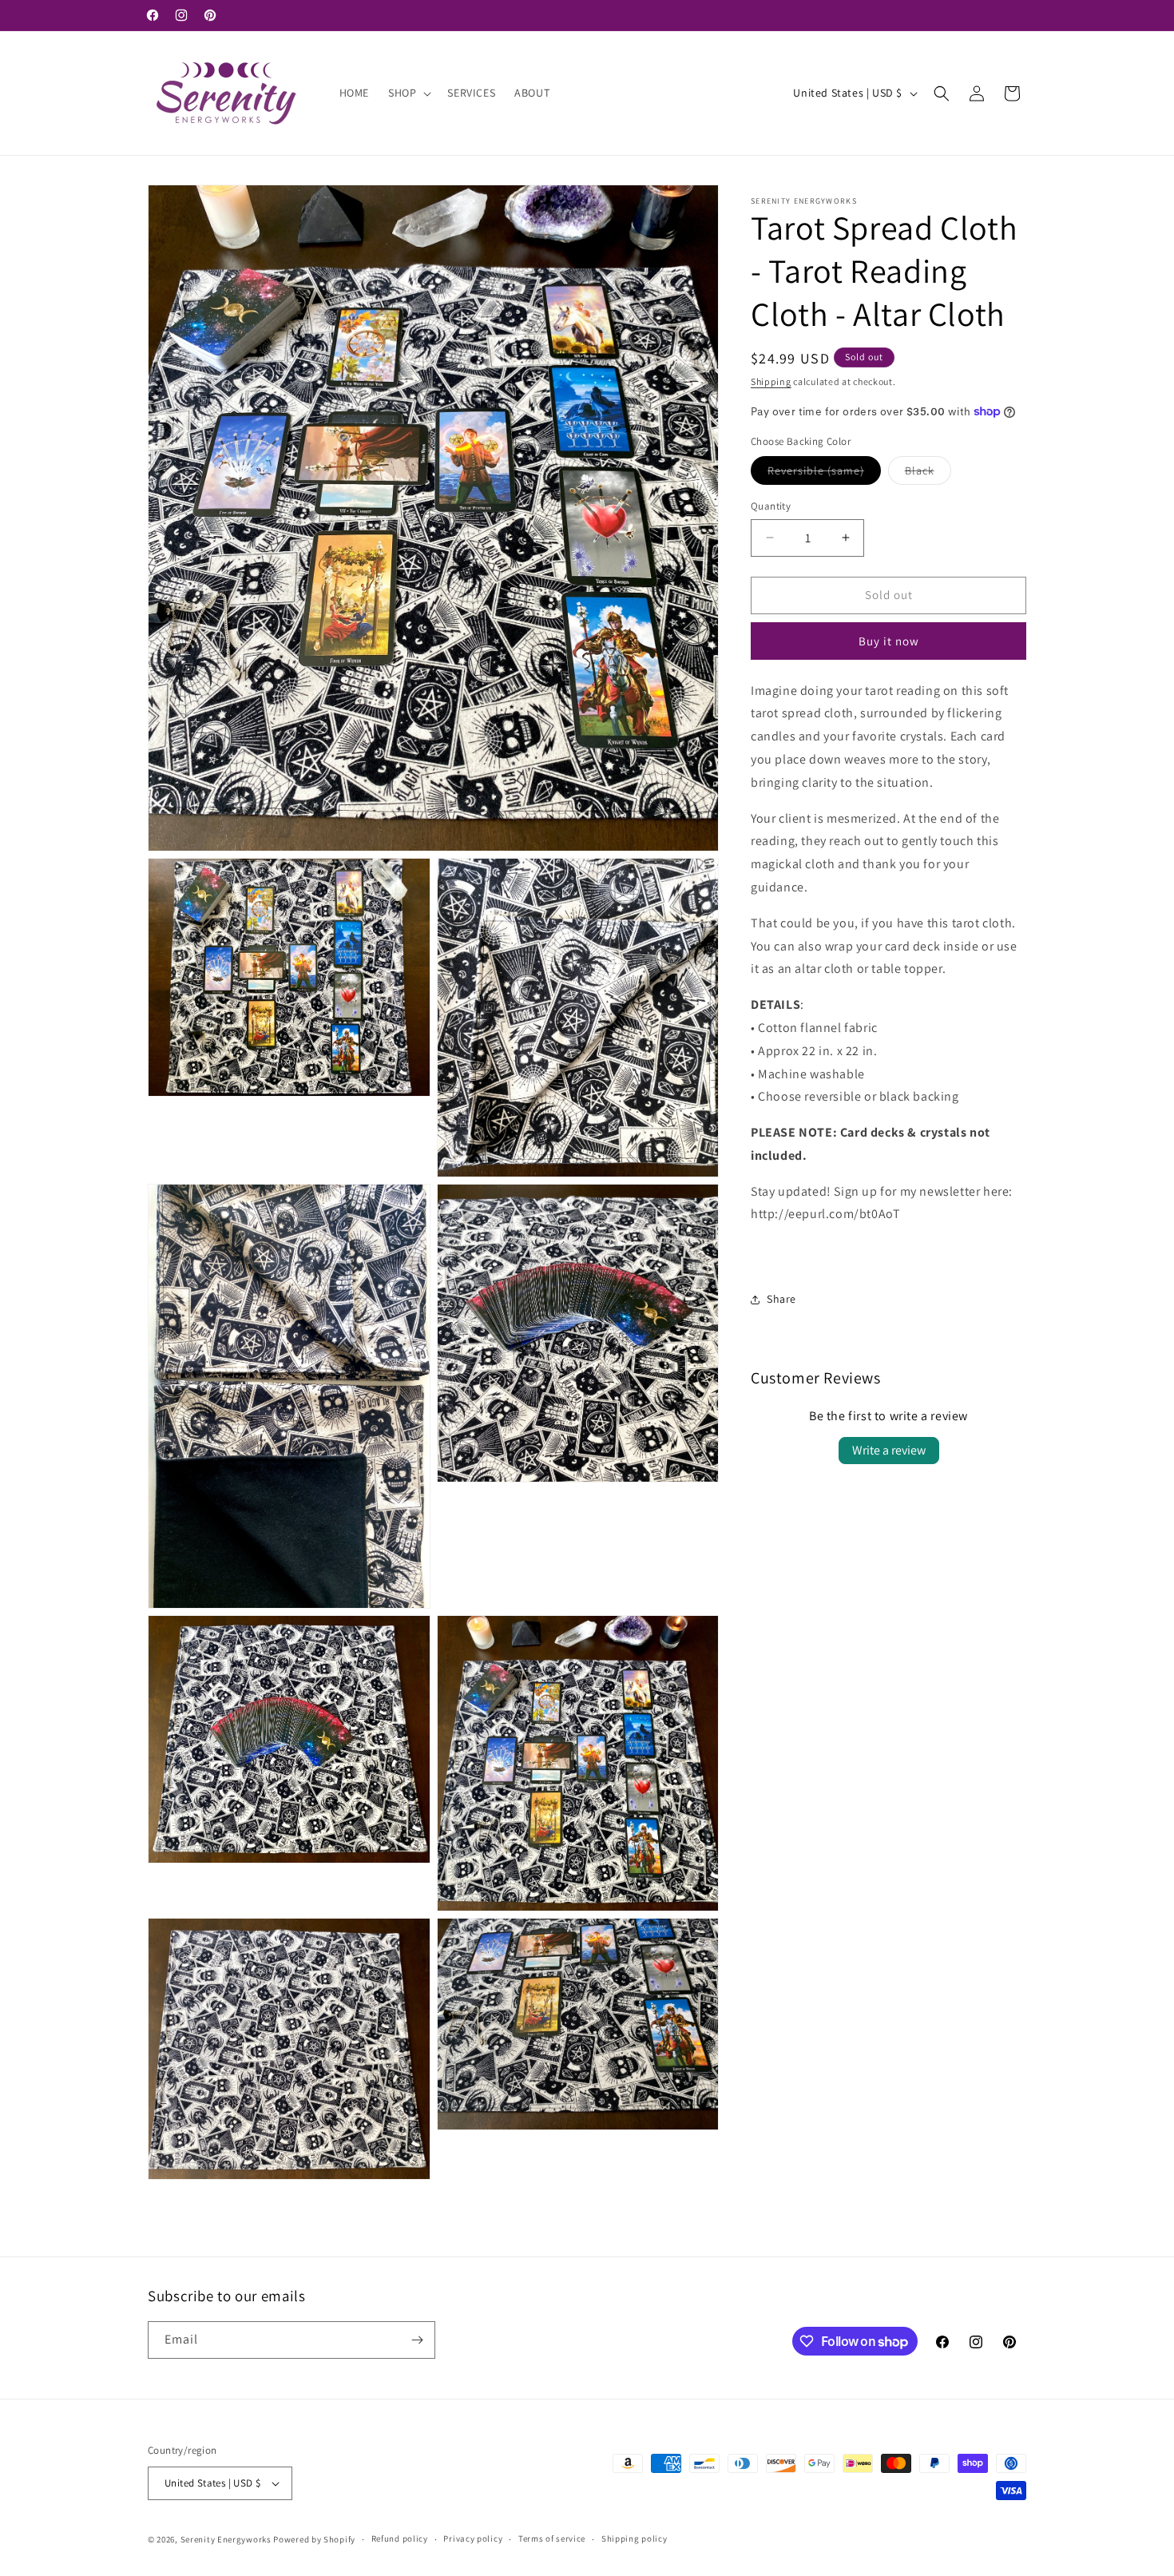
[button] (408, 93)
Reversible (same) (824, 474)
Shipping (771, 381)
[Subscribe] (417, 2340)
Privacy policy (473, 2538)
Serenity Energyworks (226, 2539)
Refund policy (400, 2538)
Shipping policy (635, 2538)
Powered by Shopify (314, 2539)
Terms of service (552, 2538)
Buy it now (889, 641)
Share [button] (781, 1299)
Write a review (889, 1450)
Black (928, 474)
